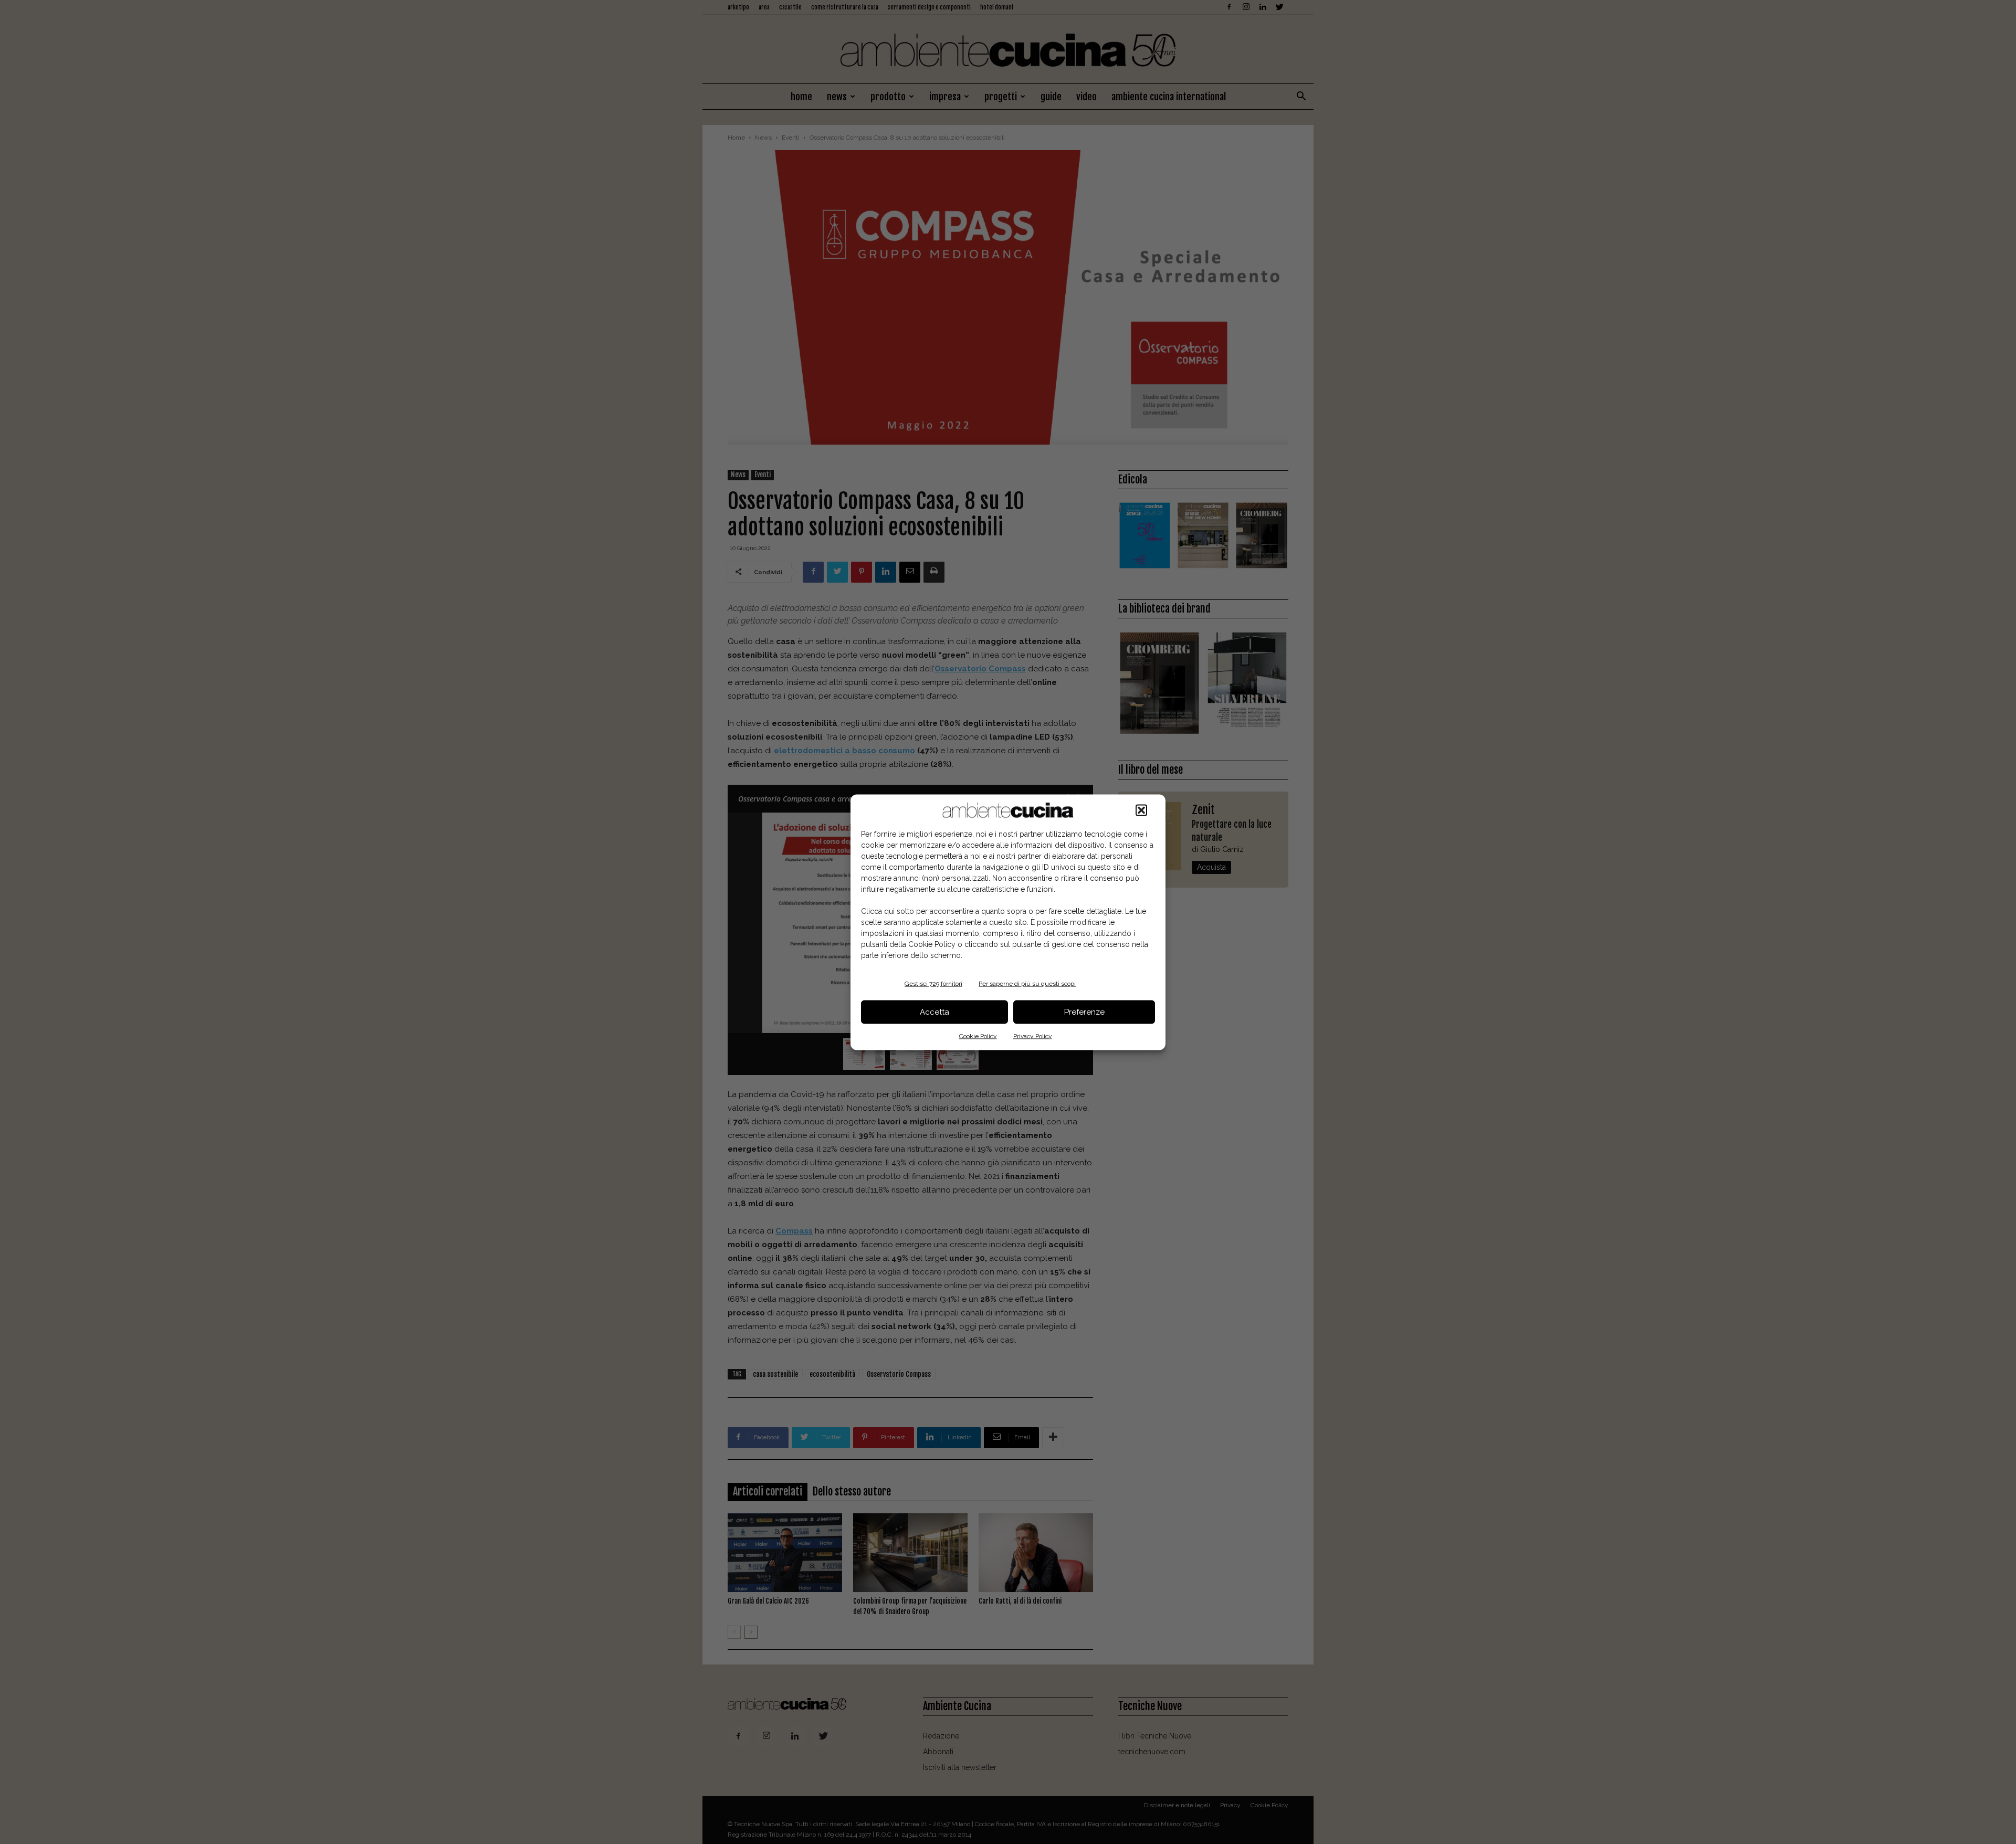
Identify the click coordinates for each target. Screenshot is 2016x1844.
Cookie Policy (978, 1036)
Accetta (934, 1012)
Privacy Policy (1033, 1036)
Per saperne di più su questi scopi (1027, 983)
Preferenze (1084, 1012)
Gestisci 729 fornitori (933, 983)
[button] (1141, 810)
